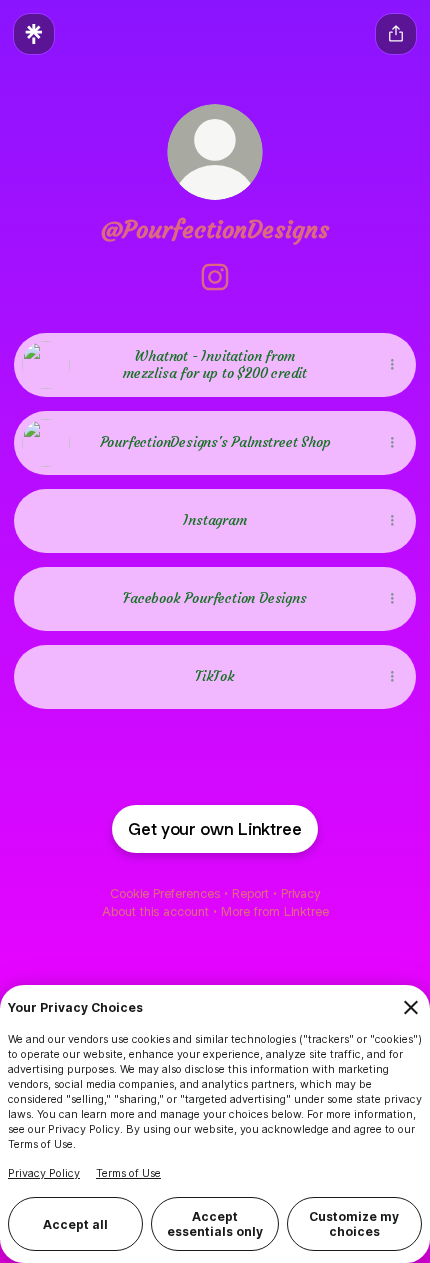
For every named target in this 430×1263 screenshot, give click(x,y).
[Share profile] (396, 34)
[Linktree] (34, 34)
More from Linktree (275, 911)
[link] (215, 277)
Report (250, 893)
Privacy (300, 893)
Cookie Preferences (165, 893)
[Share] (392, 365)
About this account (155, 911)
